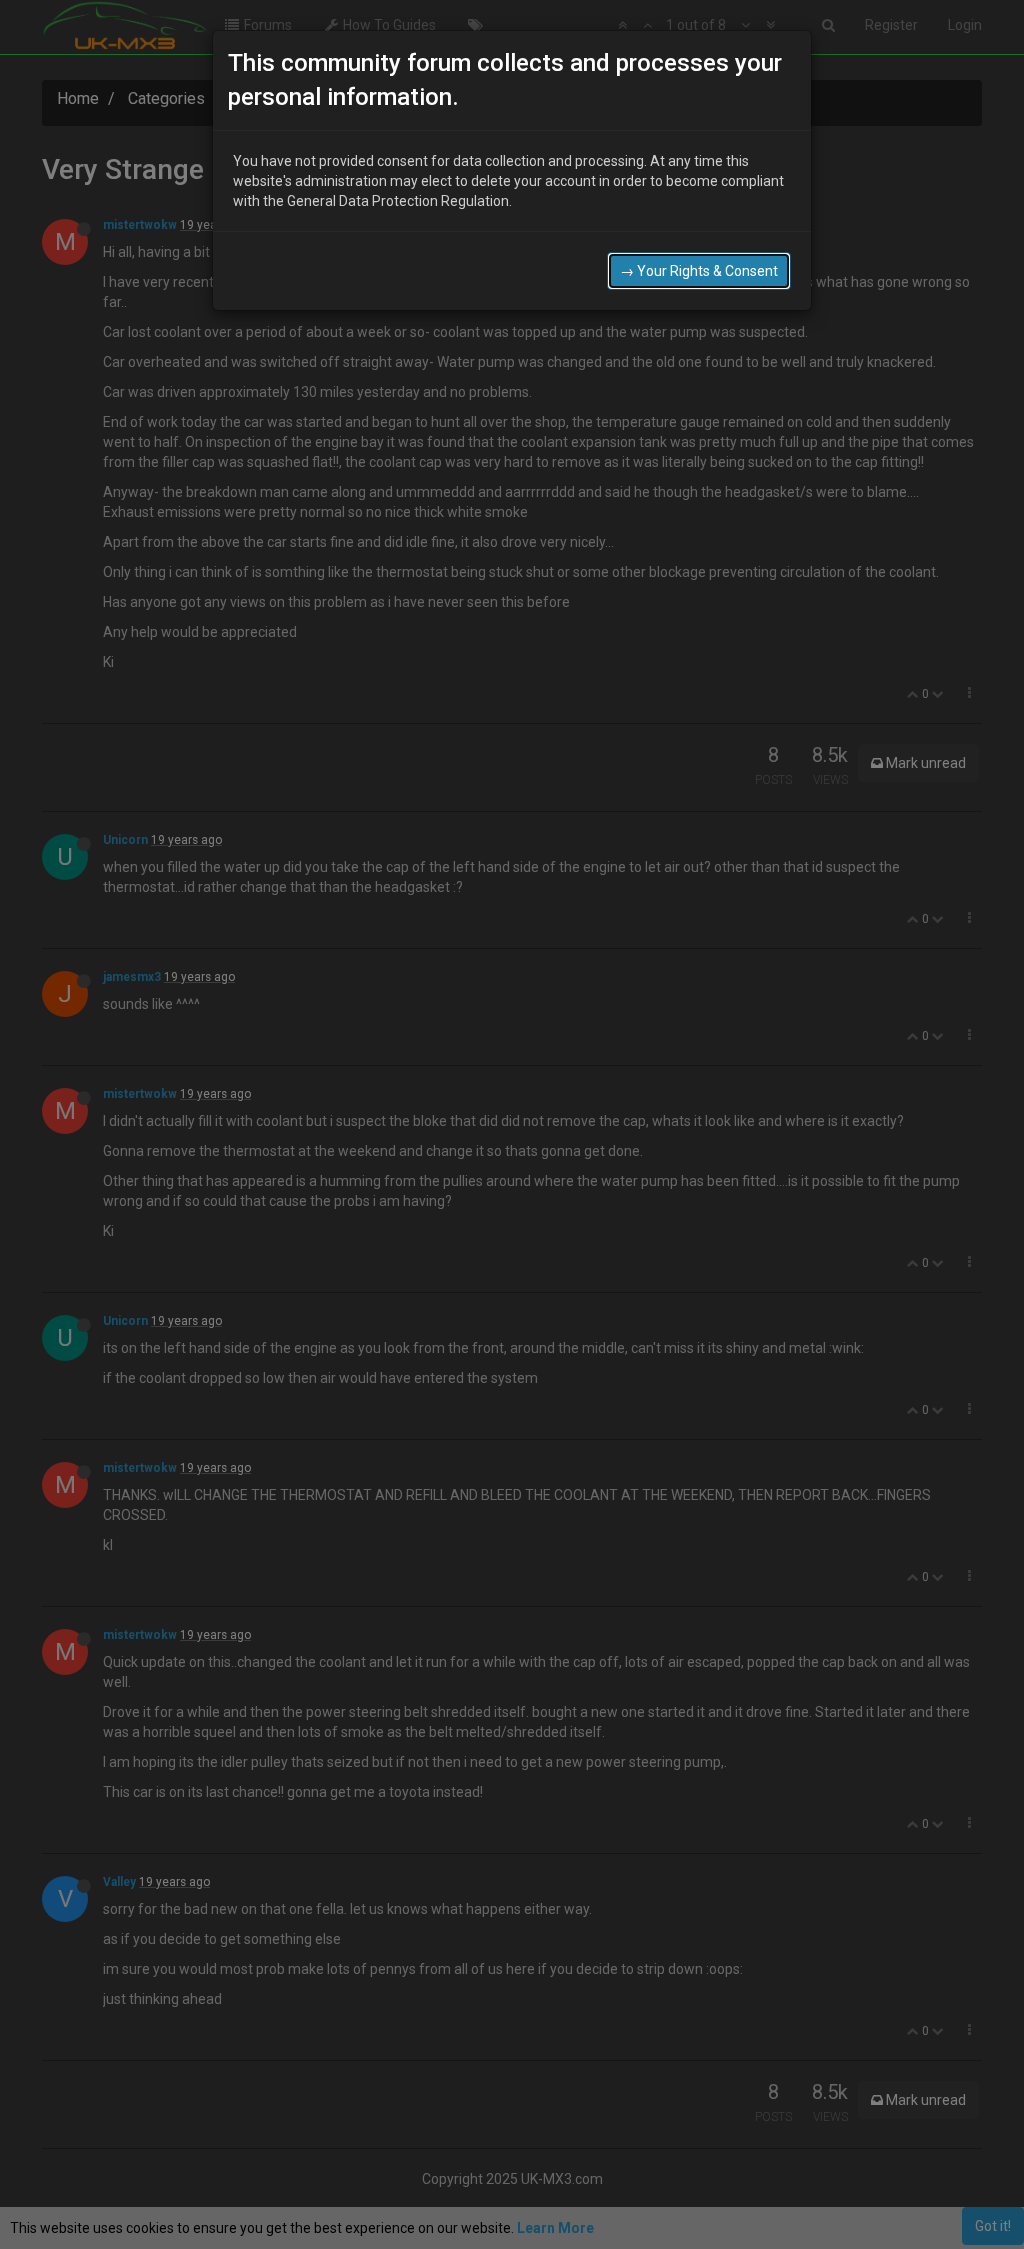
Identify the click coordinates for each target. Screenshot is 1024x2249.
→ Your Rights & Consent (699, 271)
